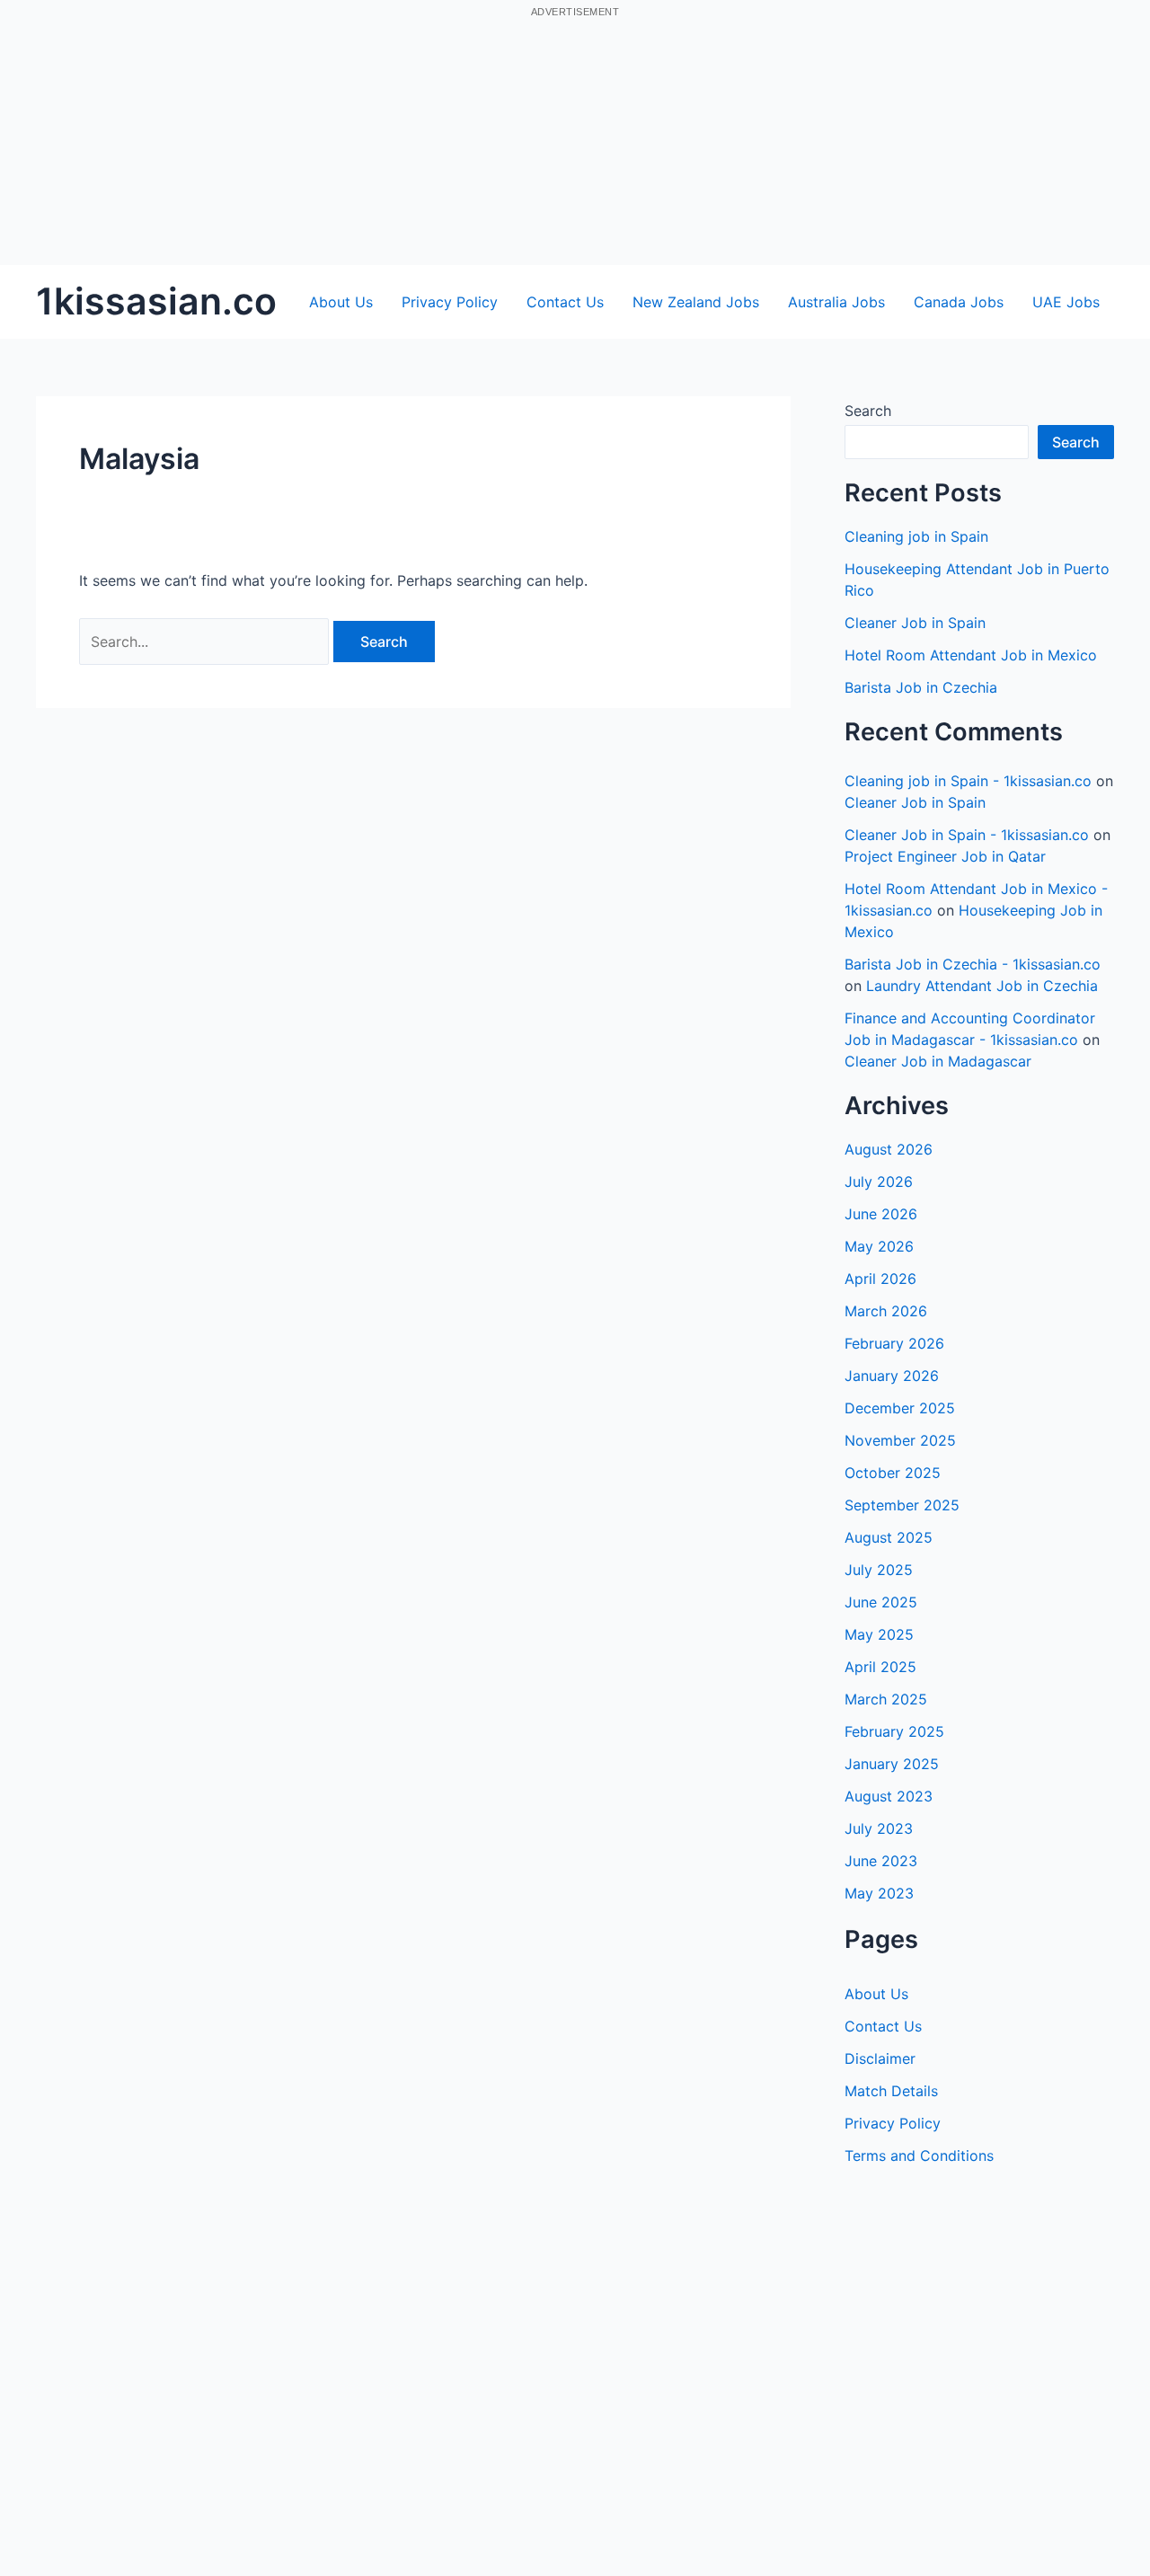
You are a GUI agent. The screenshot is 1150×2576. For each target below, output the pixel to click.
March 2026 (886, 1311)
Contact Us (565, 302)
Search (868, 411)
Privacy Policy (450, 302)
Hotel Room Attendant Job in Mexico (971, 655)
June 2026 (881, 1214)
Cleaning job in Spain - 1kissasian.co (968, 781)
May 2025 (879, 1634)
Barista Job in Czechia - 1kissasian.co (973, 964)
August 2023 (889, 1796)
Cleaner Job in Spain (915, 623)
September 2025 (902, 1505)
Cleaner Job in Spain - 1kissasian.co (967, 835)
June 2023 (881, 1861)
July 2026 (879, 1182)
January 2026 (892, 1376)
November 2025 (900, 1440)
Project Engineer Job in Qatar (945, 856)
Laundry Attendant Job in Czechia (982, 986)
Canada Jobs (959, 302)
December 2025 (900, 1408)
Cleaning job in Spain (916, 536)
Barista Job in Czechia (921, 687)
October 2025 (893, 1473)
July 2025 (879, 1570)
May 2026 (879, 1246)
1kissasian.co (156, 301)
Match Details (891, 2091)
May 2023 (879, 1893)
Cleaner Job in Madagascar (938, 1061)
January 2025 (892, 1764)
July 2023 (879, 1828)
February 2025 (894, 1731)
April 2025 (880, 1667)
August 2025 (889, 1537)
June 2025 (881, 1602)
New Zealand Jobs (696, 302)
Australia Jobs (836, 302)
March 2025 (886, 1699)
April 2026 (880, 1279)
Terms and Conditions (919, 2156)
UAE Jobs (1066, 302)
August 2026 (889, 1149)
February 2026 (894, 1343)
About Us (341, 302)
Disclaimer (880, 2058)
